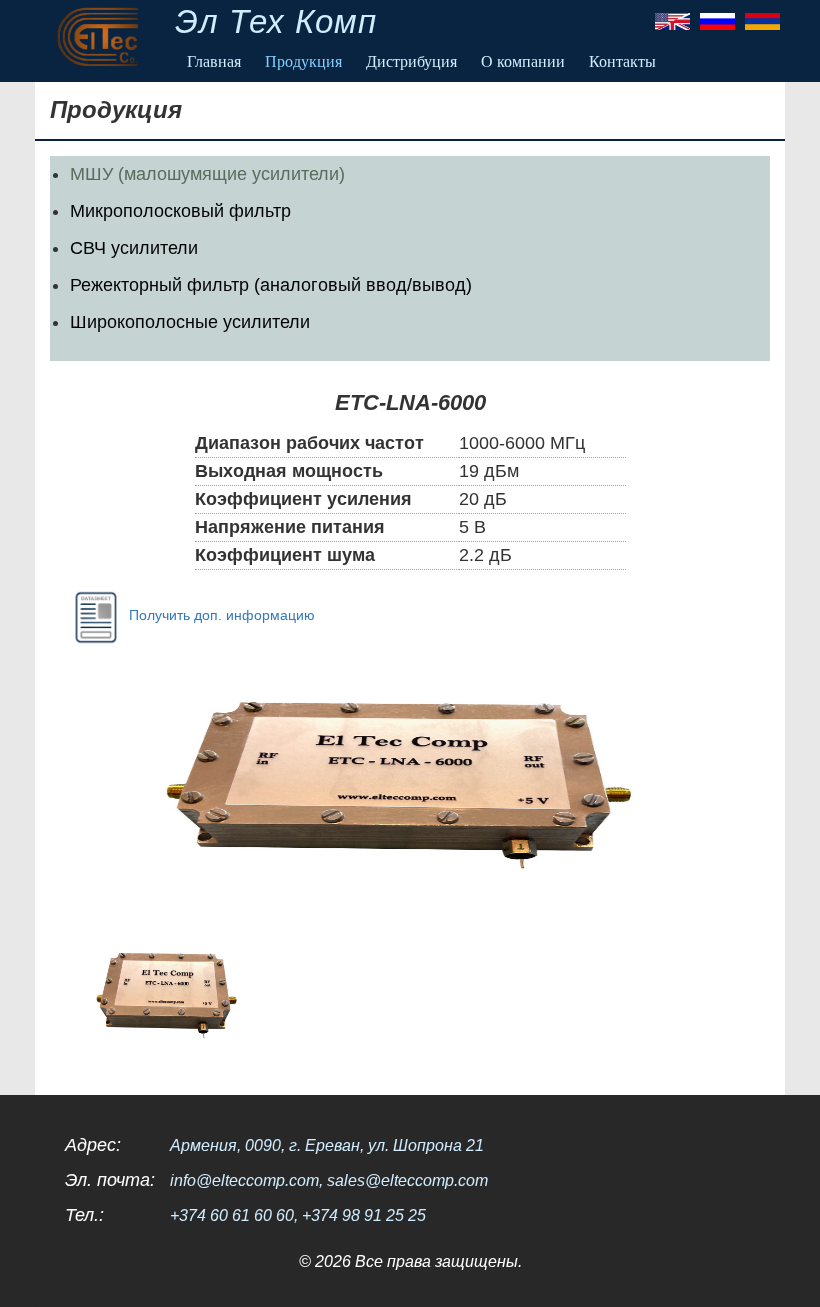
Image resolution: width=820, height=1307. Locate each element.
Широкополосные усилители (190, 322)
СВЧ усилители (134, 248)
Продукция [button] (303, 61)
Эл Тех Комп (276, 21)
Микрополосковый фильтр (180, 211)
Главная (214, 61)
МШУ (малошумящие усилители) (207, 174)
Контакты (622, 61)
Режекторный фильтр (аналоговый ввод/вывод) (271, 285)
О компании (523, 61)
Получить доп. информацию (222, 615)
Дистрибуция (411, 61)
